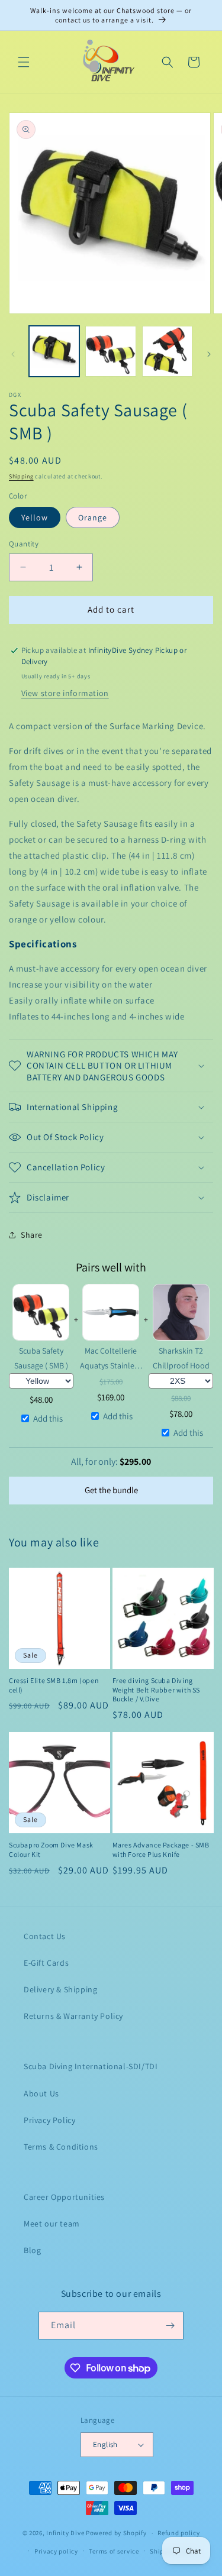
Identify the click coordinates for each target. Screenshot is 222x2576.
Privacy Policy (49, 2120)
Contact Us (45, 1936)
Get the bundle (111, 1490)
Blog (32, 2250)
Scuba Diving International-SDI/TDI (91, 2066)
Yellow (35, 517)
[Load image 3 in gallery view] (167, 351)
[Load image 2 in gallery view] (110, 351)
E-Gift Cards (46, 1963)
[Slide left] (13, 354)
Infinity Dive (65, 2533)
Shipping (21, 476)
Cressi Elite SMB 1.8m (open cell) (54, 1685)
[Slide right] (209, 354)
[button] (24, 62)
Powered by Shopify (116, 2533)
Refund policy (178, 2533)
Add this (48, 1418)
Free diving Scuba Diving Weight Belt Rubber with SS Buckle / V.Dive (157, 1690)
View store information (65, 693)
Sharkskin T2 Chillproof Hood (181, 1358)
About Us (41, 2093)
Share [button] (32, 1235)
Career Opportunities (64, 2197)
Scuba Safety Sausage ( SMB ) (41, 1358)
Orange (93, 517)
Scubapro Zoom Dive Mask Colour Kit (51, 1850)
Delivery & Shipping (60, 1989)
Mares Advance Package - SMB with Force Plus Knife (161, 1850)
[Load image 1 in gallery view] (54, 351)
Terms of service (114, 2551)
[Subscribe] (170, 2326)
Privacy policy (56, 2551)
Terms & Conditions (61, 2147)
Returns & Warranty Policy (73, 2016)
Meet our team (52, 2224)
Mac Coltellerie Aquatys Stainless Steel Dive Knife (111, 1359)
